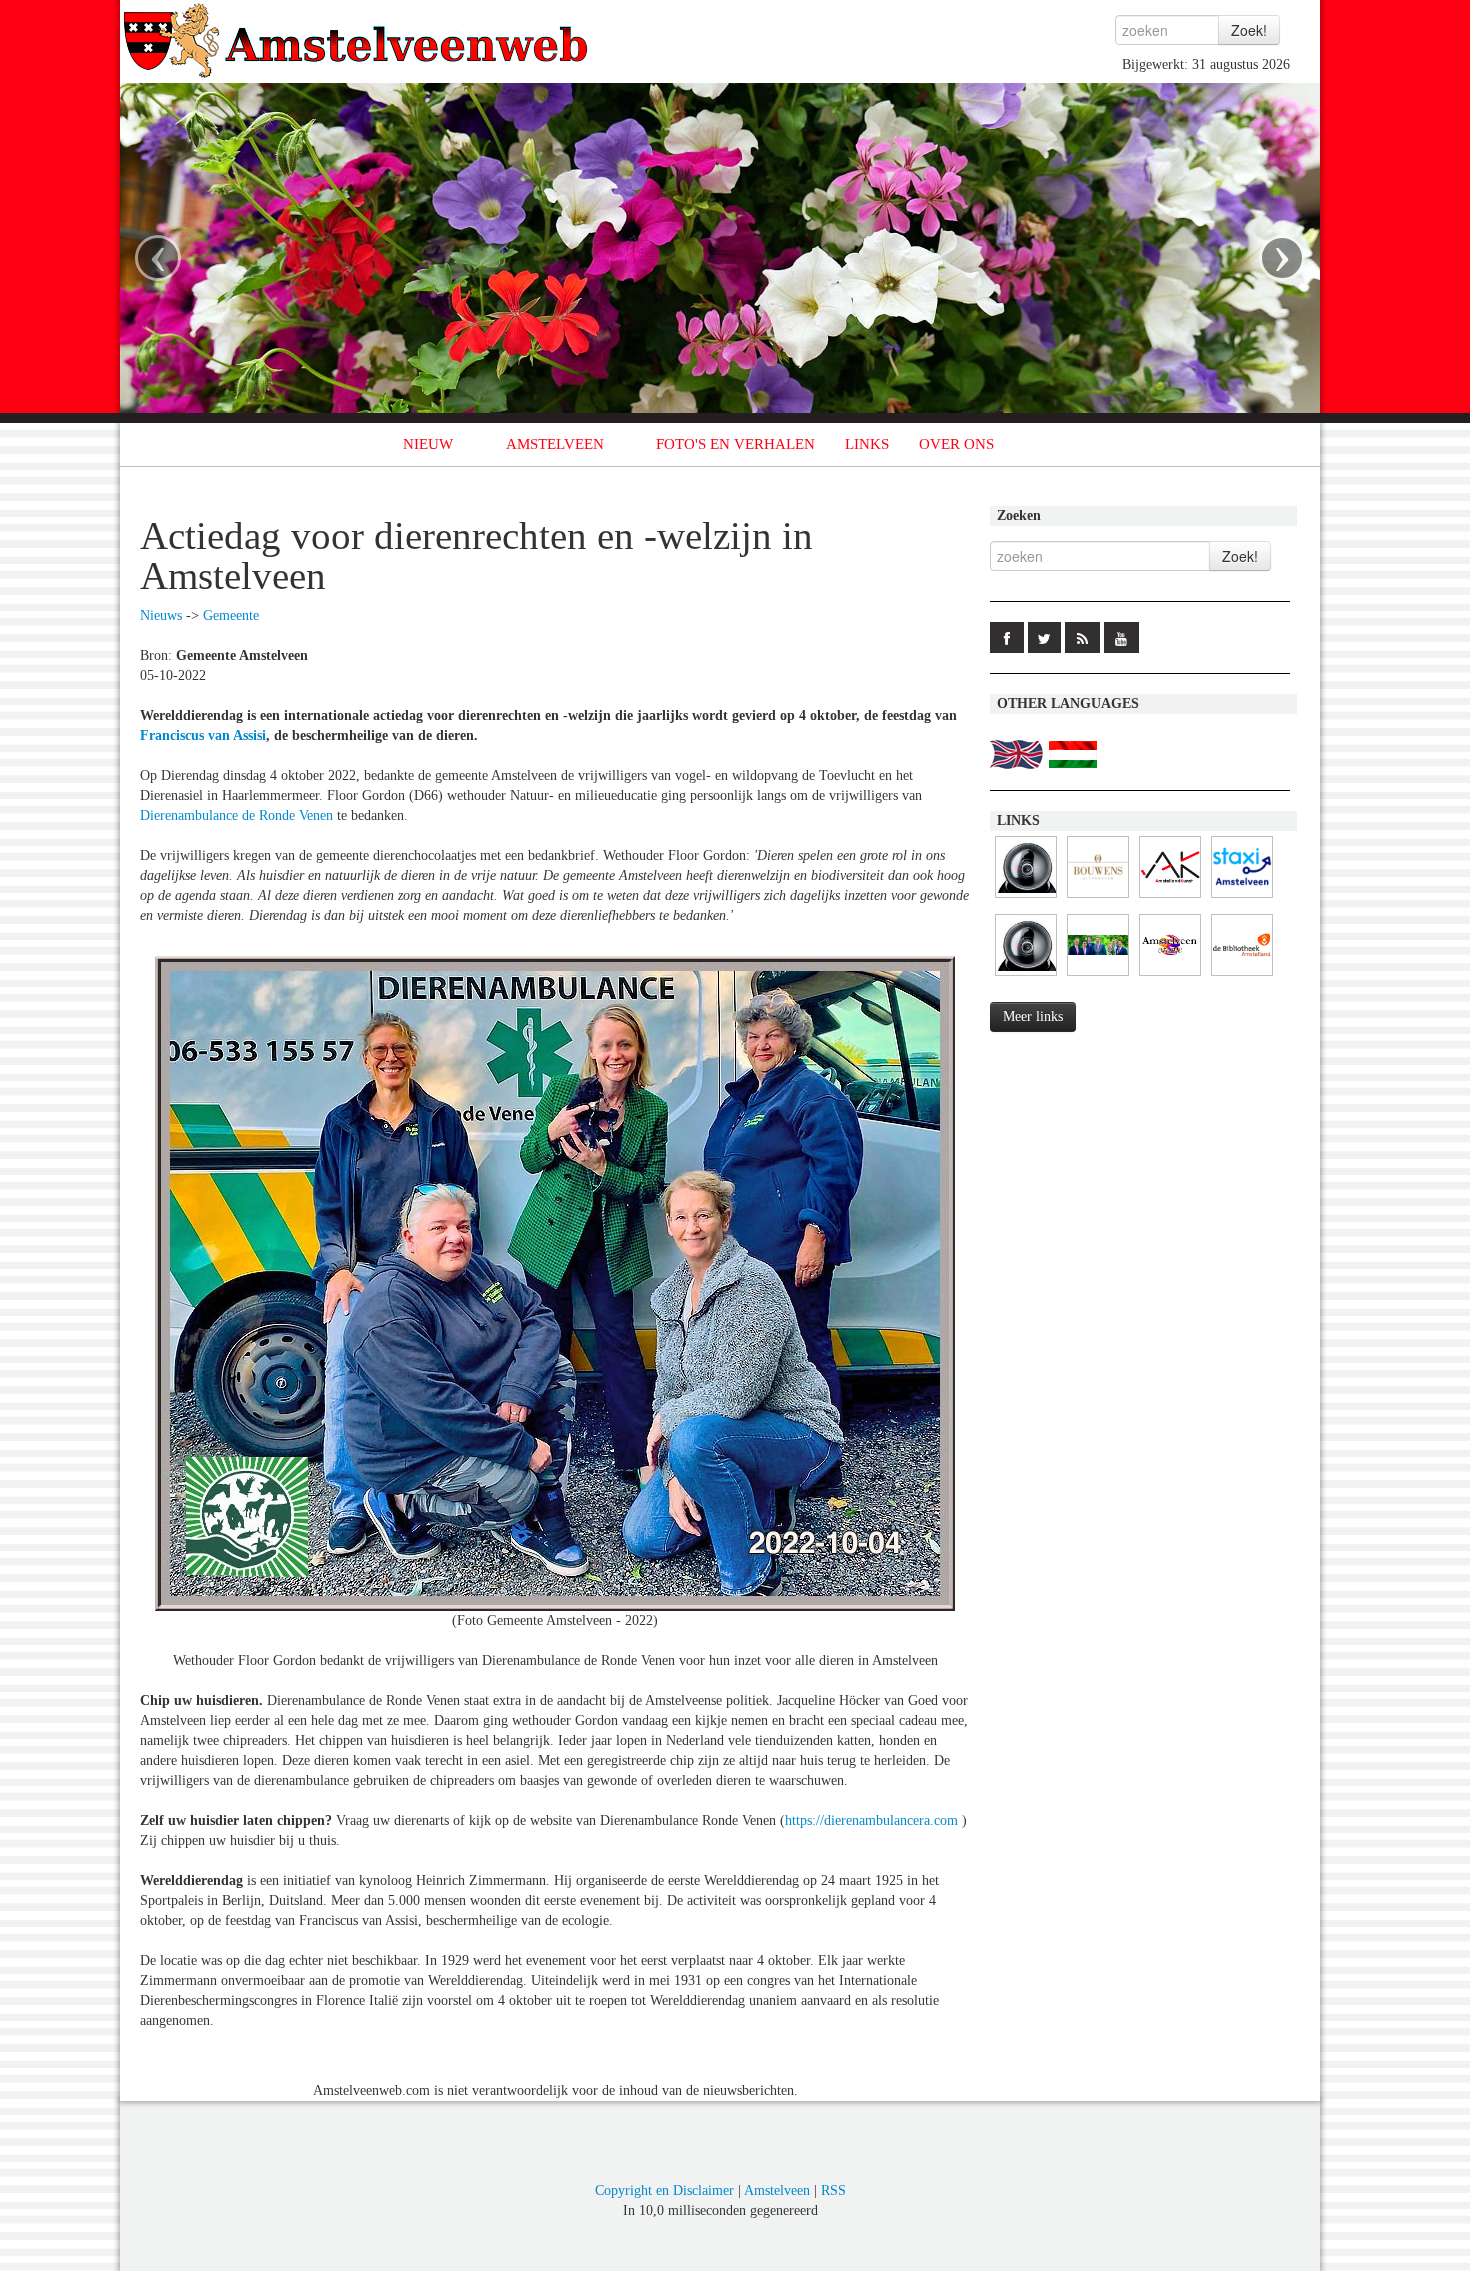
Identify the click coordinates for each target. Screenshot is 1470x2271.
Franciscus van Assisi (203, 735)
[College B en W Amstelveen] (1098, 976)
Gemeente (231, 615)
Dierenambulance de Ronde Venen (236, 815)
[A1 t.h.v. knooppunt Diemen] (1026, 976)
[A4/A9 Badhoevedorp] (1026, 898)
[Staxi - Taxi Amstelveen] (1242, 898)
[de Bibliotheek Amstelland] (1242, 976)
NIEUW (428, 444)
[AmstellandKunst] (1170, 898)
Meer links (1033, 1016)
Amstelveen (777, 2190)
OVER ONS (956, 444)
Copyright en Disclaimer (664, 2190)
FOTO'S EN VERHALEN (735, 444)
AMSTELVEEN (555, 444)
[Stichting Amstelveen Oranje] (1170, 976)
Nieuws (161, 615)
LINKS (867, 444)
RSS (833, 2190)
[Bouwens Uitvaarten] (1098, 898)
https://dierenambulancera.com (871, 1820)
